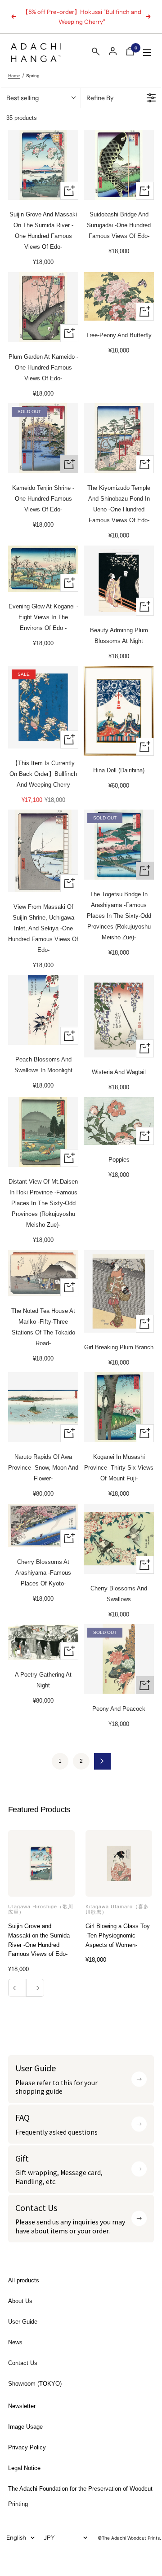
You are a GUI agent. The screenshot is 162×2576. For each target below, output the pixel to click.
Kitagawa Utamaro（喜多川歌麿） (117, 1909)
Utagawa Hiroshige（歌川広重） (41, 1909)
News (15, 2342)
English (16, 2537)
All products (24, 2280)
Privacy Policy (27, 2447)
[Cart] (130, 53)
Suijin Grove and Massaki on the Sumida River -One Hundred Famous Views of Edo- (39, 1940)
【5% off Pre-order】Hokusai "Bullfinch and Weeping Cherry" (82, 17)
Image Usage (25, 2427)
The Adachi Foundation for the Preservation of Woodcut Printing (80, 2496)
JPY (49, 2537)
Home (14, 76)
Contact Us (23, 2363)
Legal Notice (24, 2468)
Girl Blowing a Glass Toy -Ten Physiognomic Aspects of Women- (118, 1935)
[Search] (96, 53)
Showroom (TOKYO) (35, 2384)
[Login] (113, 51)
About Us (20, 2301)
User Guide (23, 2322)
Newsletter (22, 2406)
